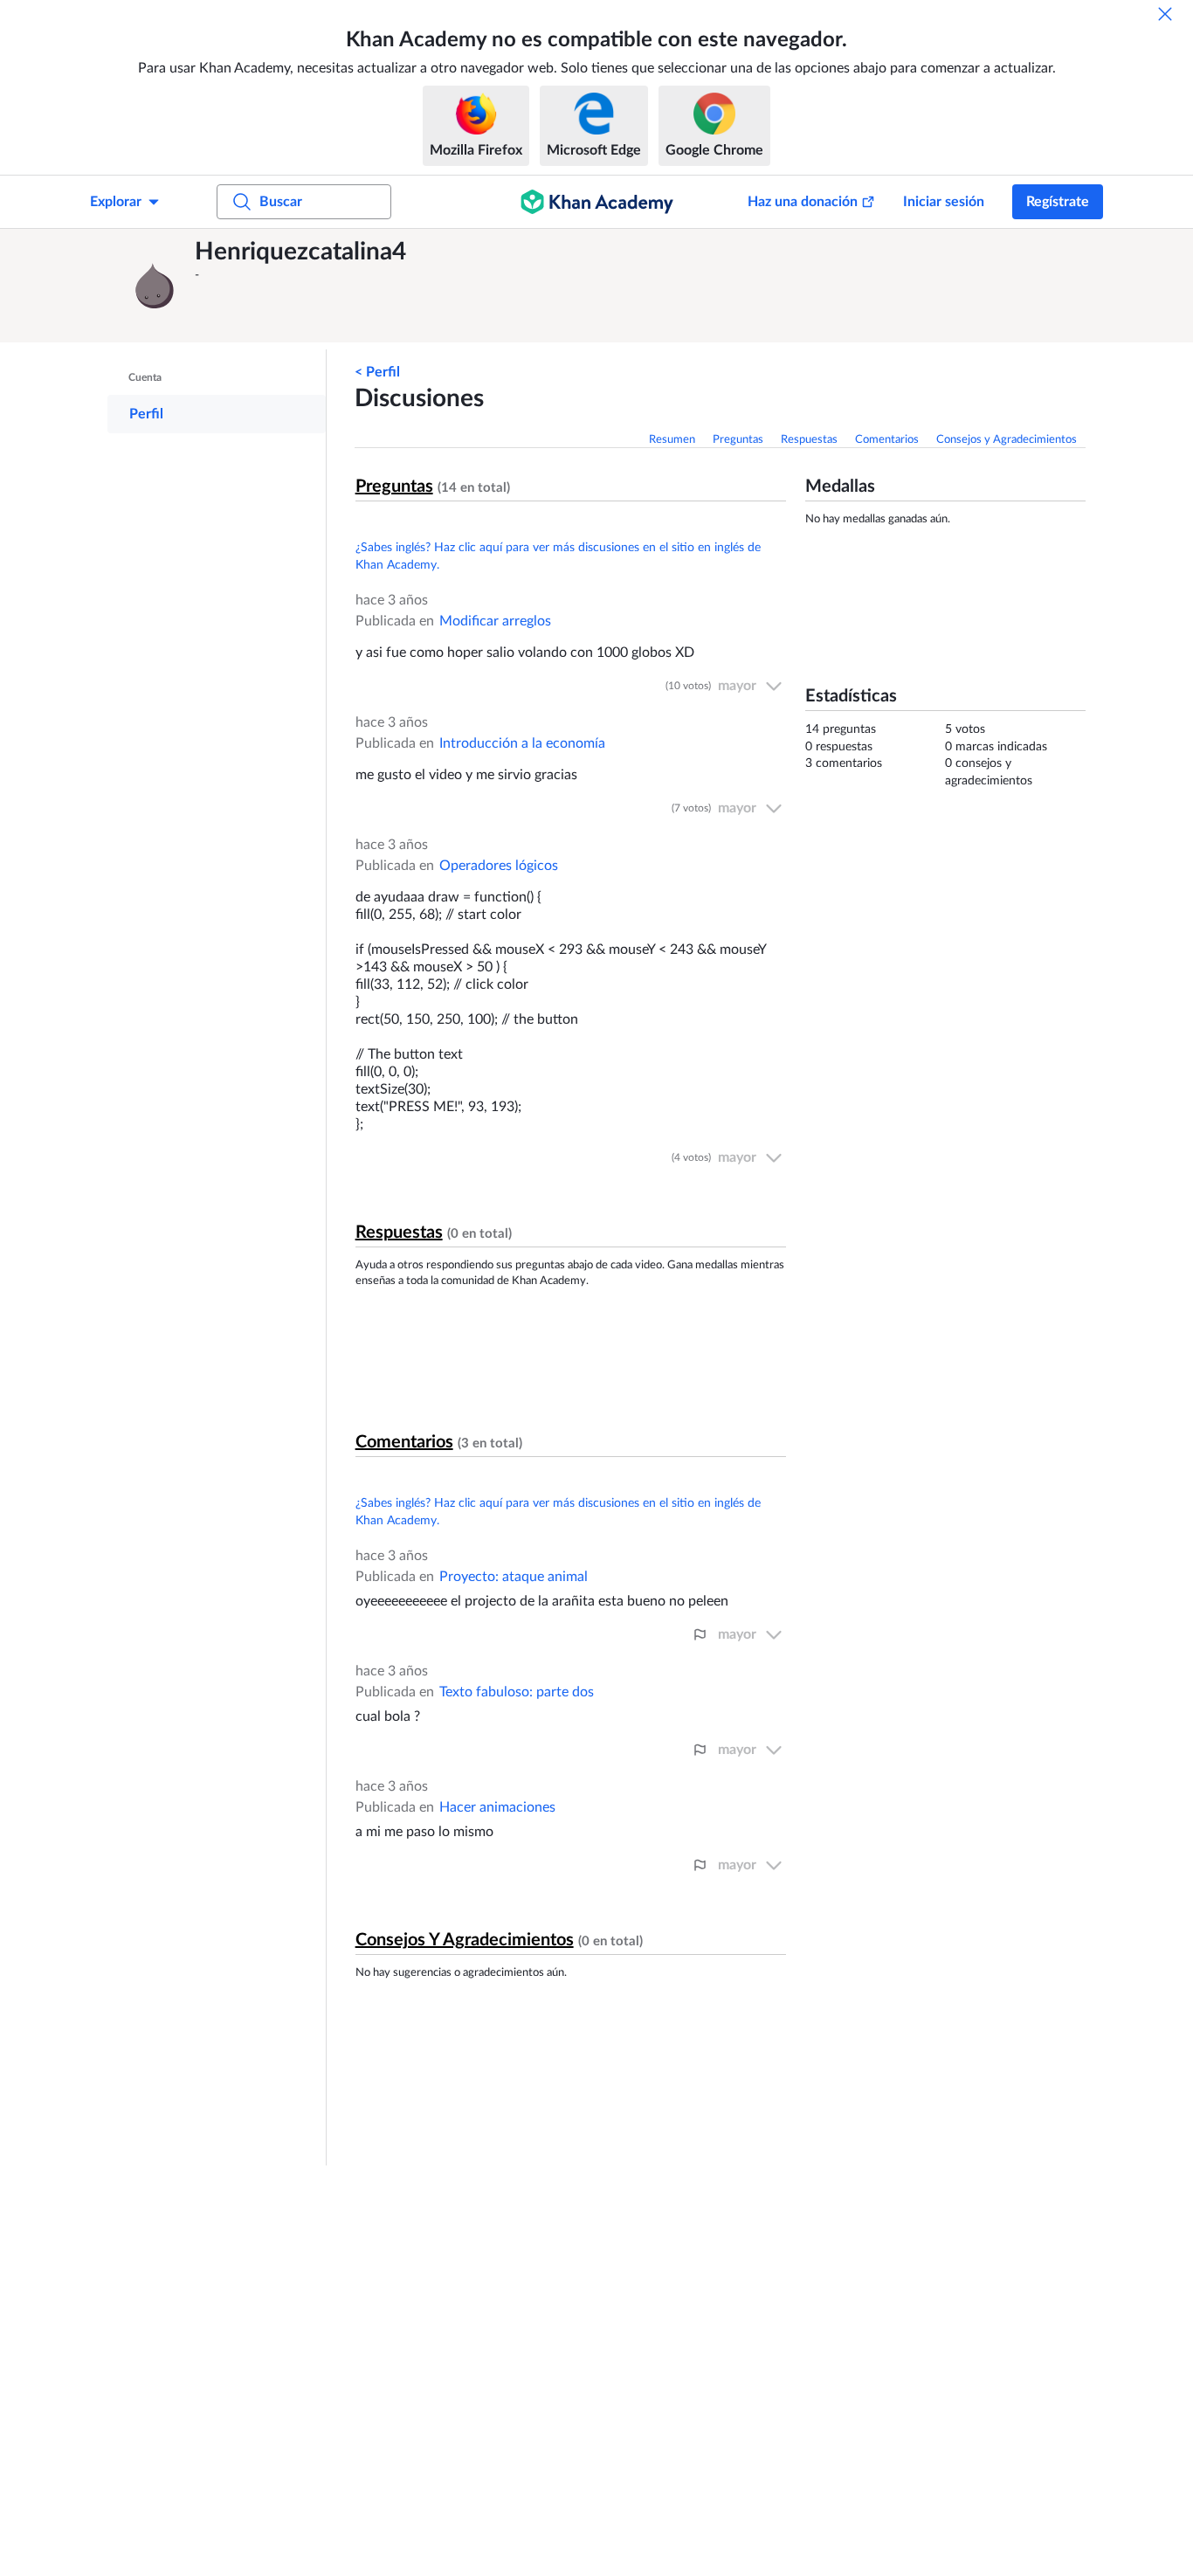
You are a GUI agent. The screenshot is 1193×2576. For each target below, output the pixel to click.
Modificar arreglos (495, 621)
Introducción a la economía (522, 743)
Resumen (672, 440)
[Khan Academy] (597, 202)
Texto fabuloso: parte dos (517, 1692)
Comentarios (887, 440)
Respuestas (809, 440)
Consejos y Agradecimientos (1007, 440)
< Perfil (377, 372)
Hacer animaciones (497, 1807)
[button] (155, 286)
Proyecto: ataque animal (514, 1577)
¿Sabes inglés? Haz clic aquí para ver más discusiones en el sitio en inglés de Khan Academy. (558, 556)
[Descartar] (1165, 14)
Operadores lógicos (499, 866)
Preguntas (738, 440)
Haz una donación (803, 202)
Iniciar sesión (944, 202)
